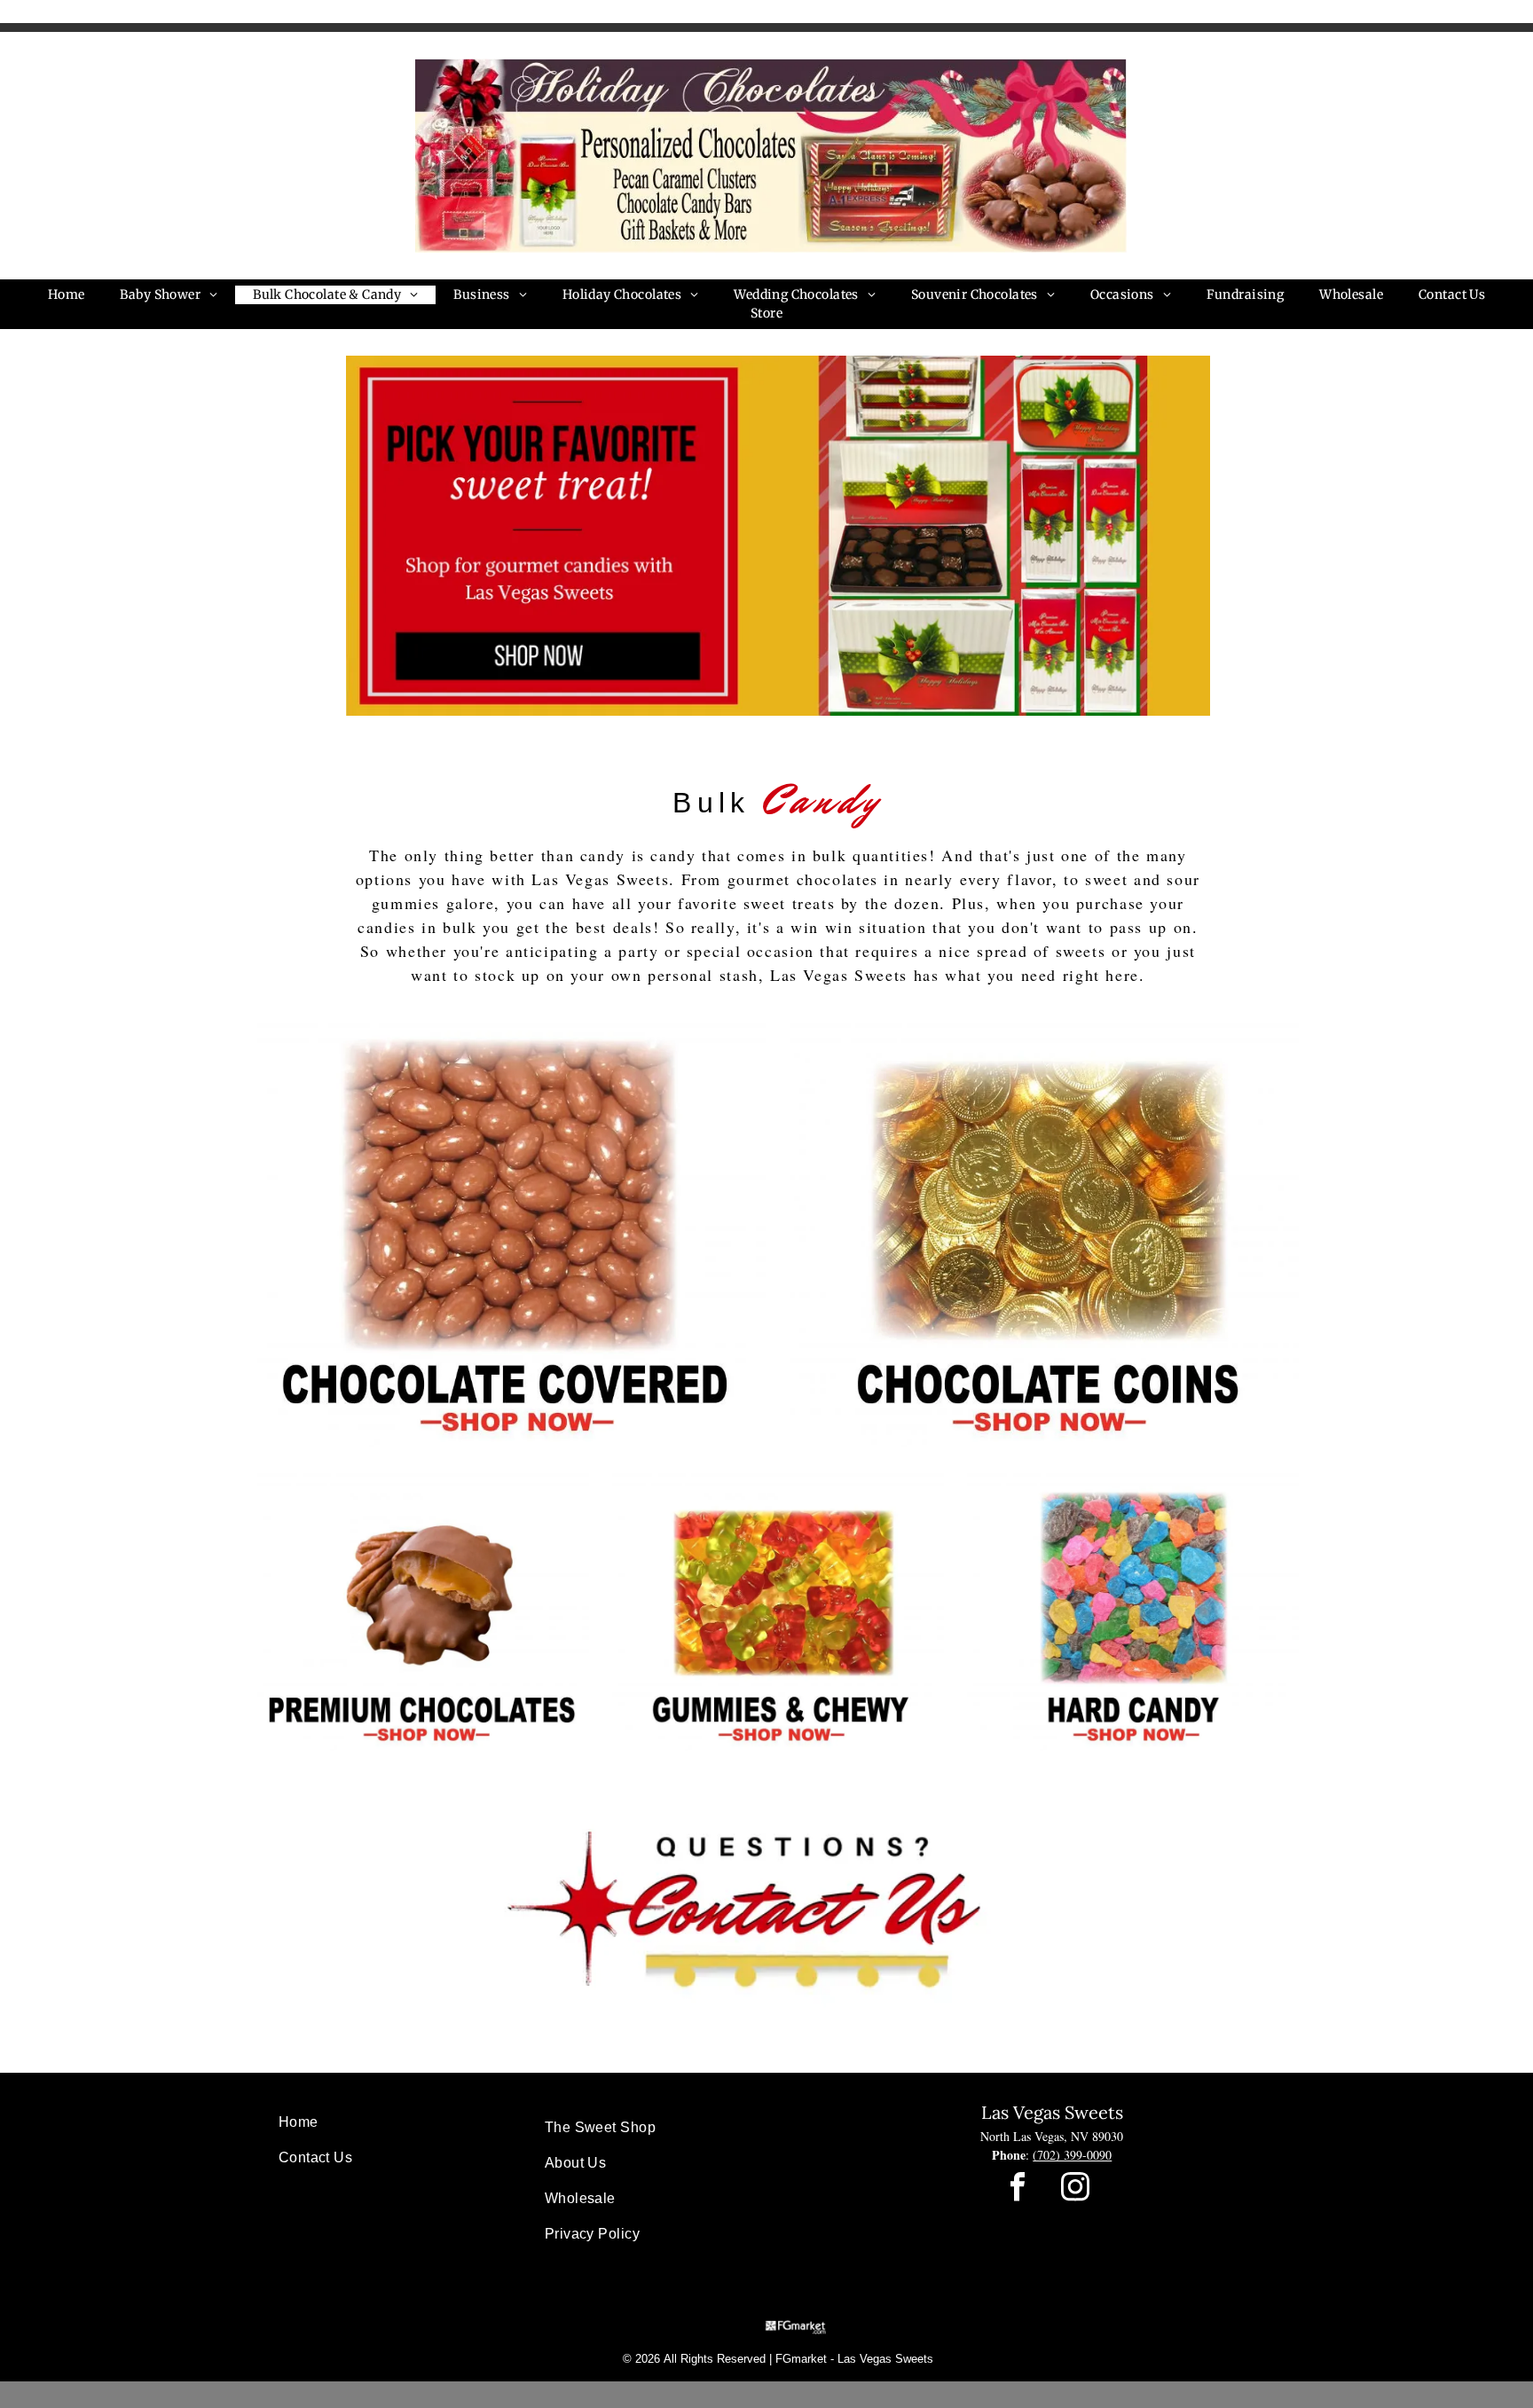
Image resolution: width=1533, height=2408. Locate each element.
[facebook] (1018, 2189)
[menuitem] (67, 295)
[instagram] (1075, 2189)
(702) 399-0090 (1072, 2155)
